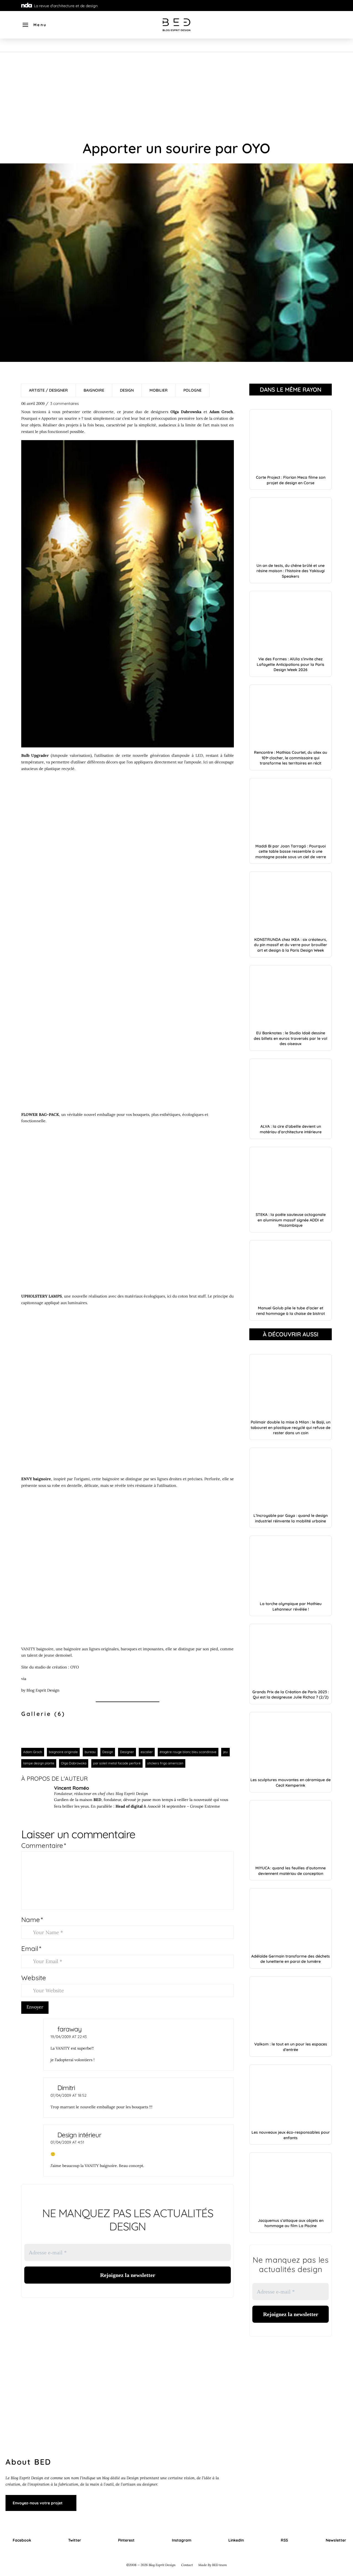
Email (31, 1948)
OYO (75, 1667)
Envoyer (35, 2007)
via (24, 1679)
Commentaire (44, 1845)
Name (32, 1920)
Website (34, 1978)
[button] (34, 25)
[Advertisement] (176, 93)
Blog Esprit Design (43, 1690)
